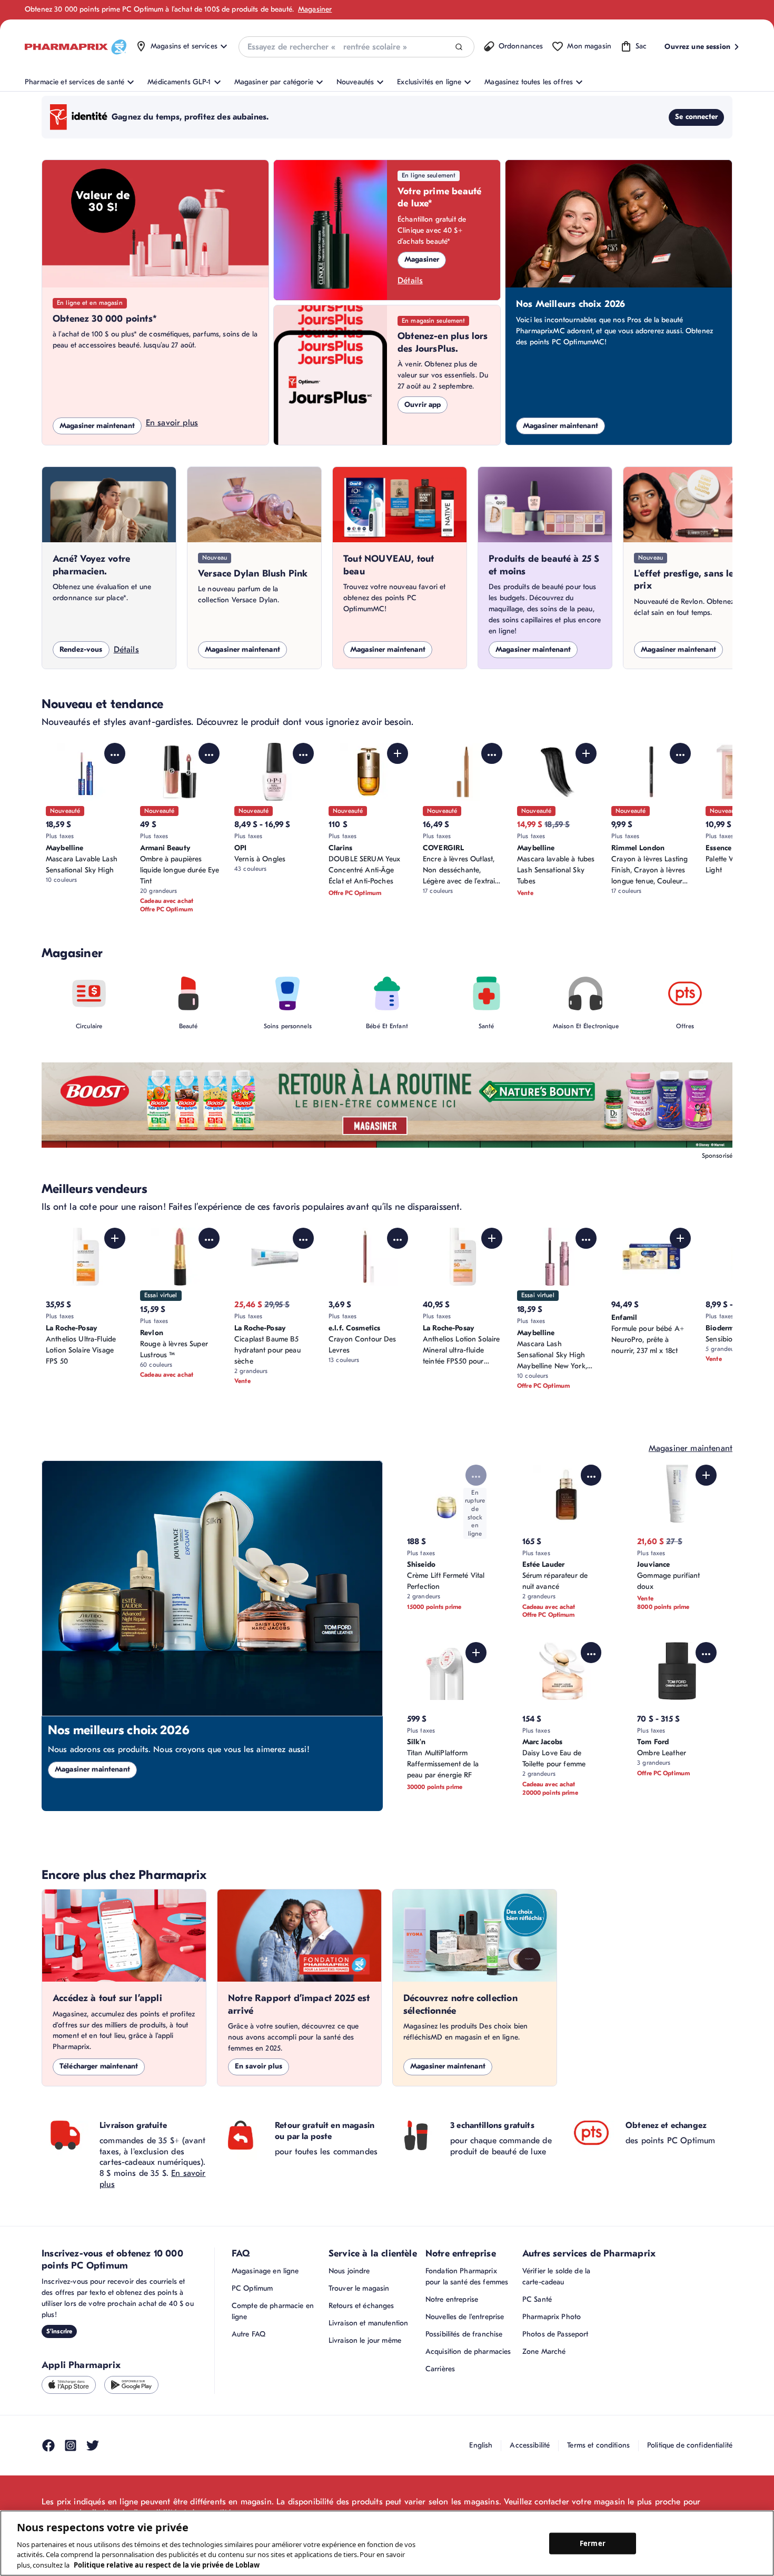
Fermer (593, 2543)
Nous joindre (349, 2271)
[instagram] (71, 2445)
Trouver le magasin (359, 2288)
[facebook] (48, 2445)
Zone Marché (544, 2351)
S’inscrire (59, 2331)
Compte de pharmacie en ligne (273, 2311)
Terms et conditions (598, 2445)
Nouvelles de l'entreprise (465, 2317)
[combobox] (356, 47)
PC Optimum (252, 2288)
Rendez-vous (81, 649)
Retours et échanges (361, 2306)
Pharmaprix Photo (552, 2317)
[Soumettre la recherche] (459, 47)
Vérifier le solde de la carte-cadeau (556, 2276)
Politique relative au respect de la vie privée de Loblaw (167, 2565)
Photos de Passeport (555, 2334)
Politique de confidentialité (690, 2445)
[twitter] (93, 2445)
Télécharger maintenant (99, 2066)
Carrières (440, 2369)
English (481, 2445)
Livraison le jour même (365, 2340)
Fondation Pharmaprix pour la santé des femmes (467, 2276)
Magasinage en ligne (265, 2271)
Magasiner (315, 9)
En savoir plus (172, 423)
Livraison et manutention (368, 2323)
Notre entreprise (452, 2299)
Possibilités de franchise (464, 2334)
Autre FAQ (249, 2334)
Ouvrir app (423, 405)
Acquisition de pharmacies (468, 2351)
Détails (410, 281)
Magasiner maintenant (97, 426)
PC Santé (537, 2299)
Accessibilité (530, 2445)
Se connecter (696, 117)
